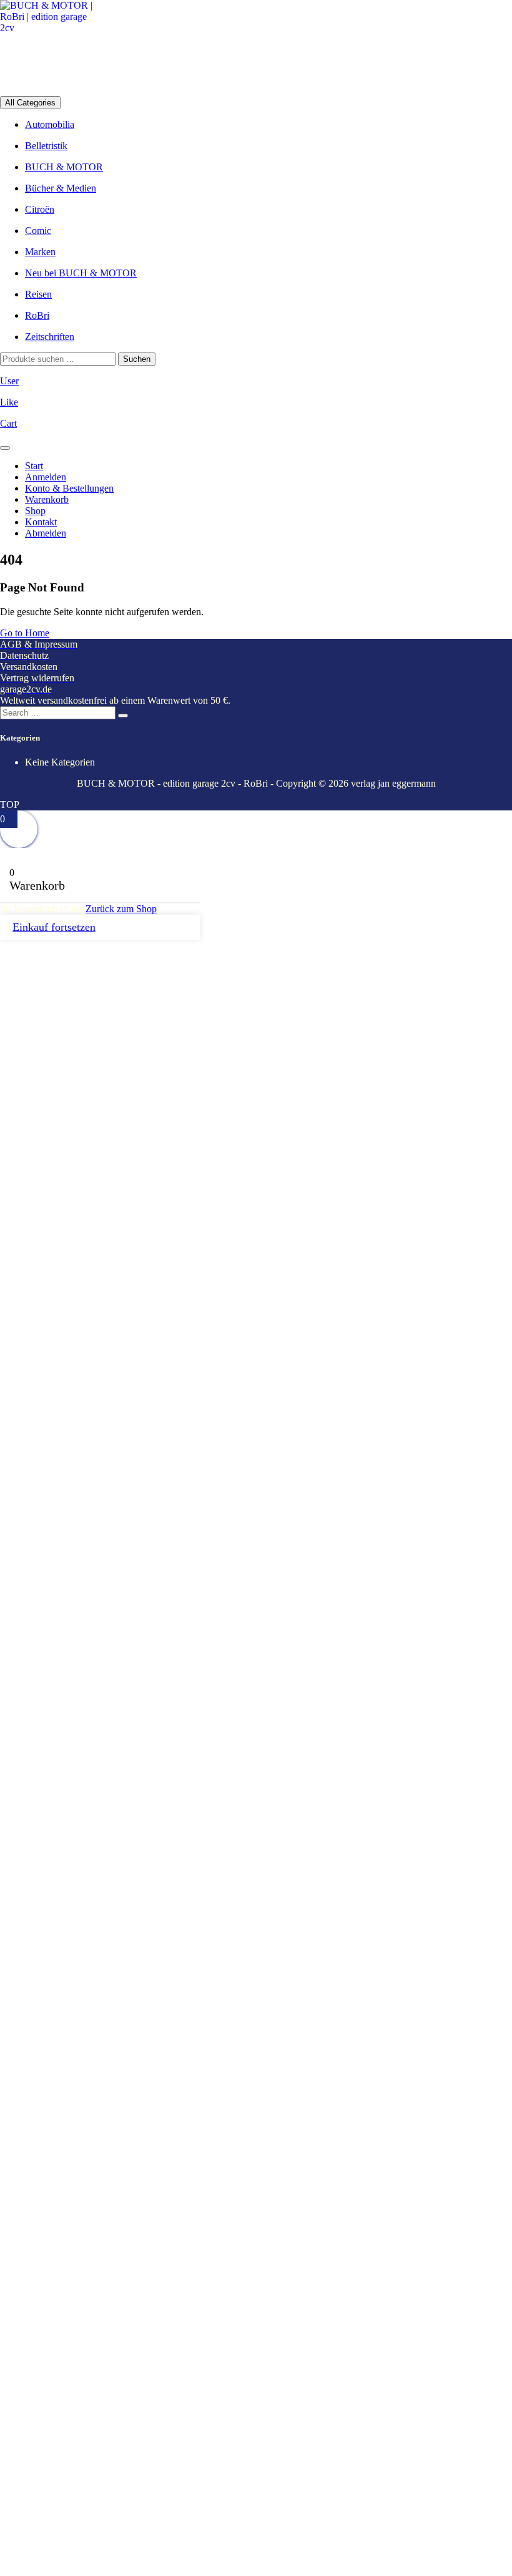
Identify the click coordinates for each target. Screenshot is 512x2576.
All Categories (30, 103)
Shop (35, 511)
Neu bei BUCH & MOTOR (81, 273)
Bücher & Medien (61, 188)
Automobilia (50, 124)
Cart (8, 423)
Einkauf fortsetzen (54, 927)
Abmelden (46, 533)
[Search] (123, 716)
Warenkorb (47, 499)
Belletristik (46, 146)
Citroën (40, 209)
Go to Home (25, 633)
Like (9, 402)
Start (34, 466)
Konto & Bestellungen (69, 488)
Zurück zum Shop (121, 909)
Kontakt (41, 522)
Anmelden (46, 477)
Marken (40, 252)
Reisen (38, 294)
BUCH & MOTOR (64, 167)
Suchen (137, 359)
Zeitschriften (50, 337)
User (9, 381)
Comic (38, 231)
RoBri (37, 315)
